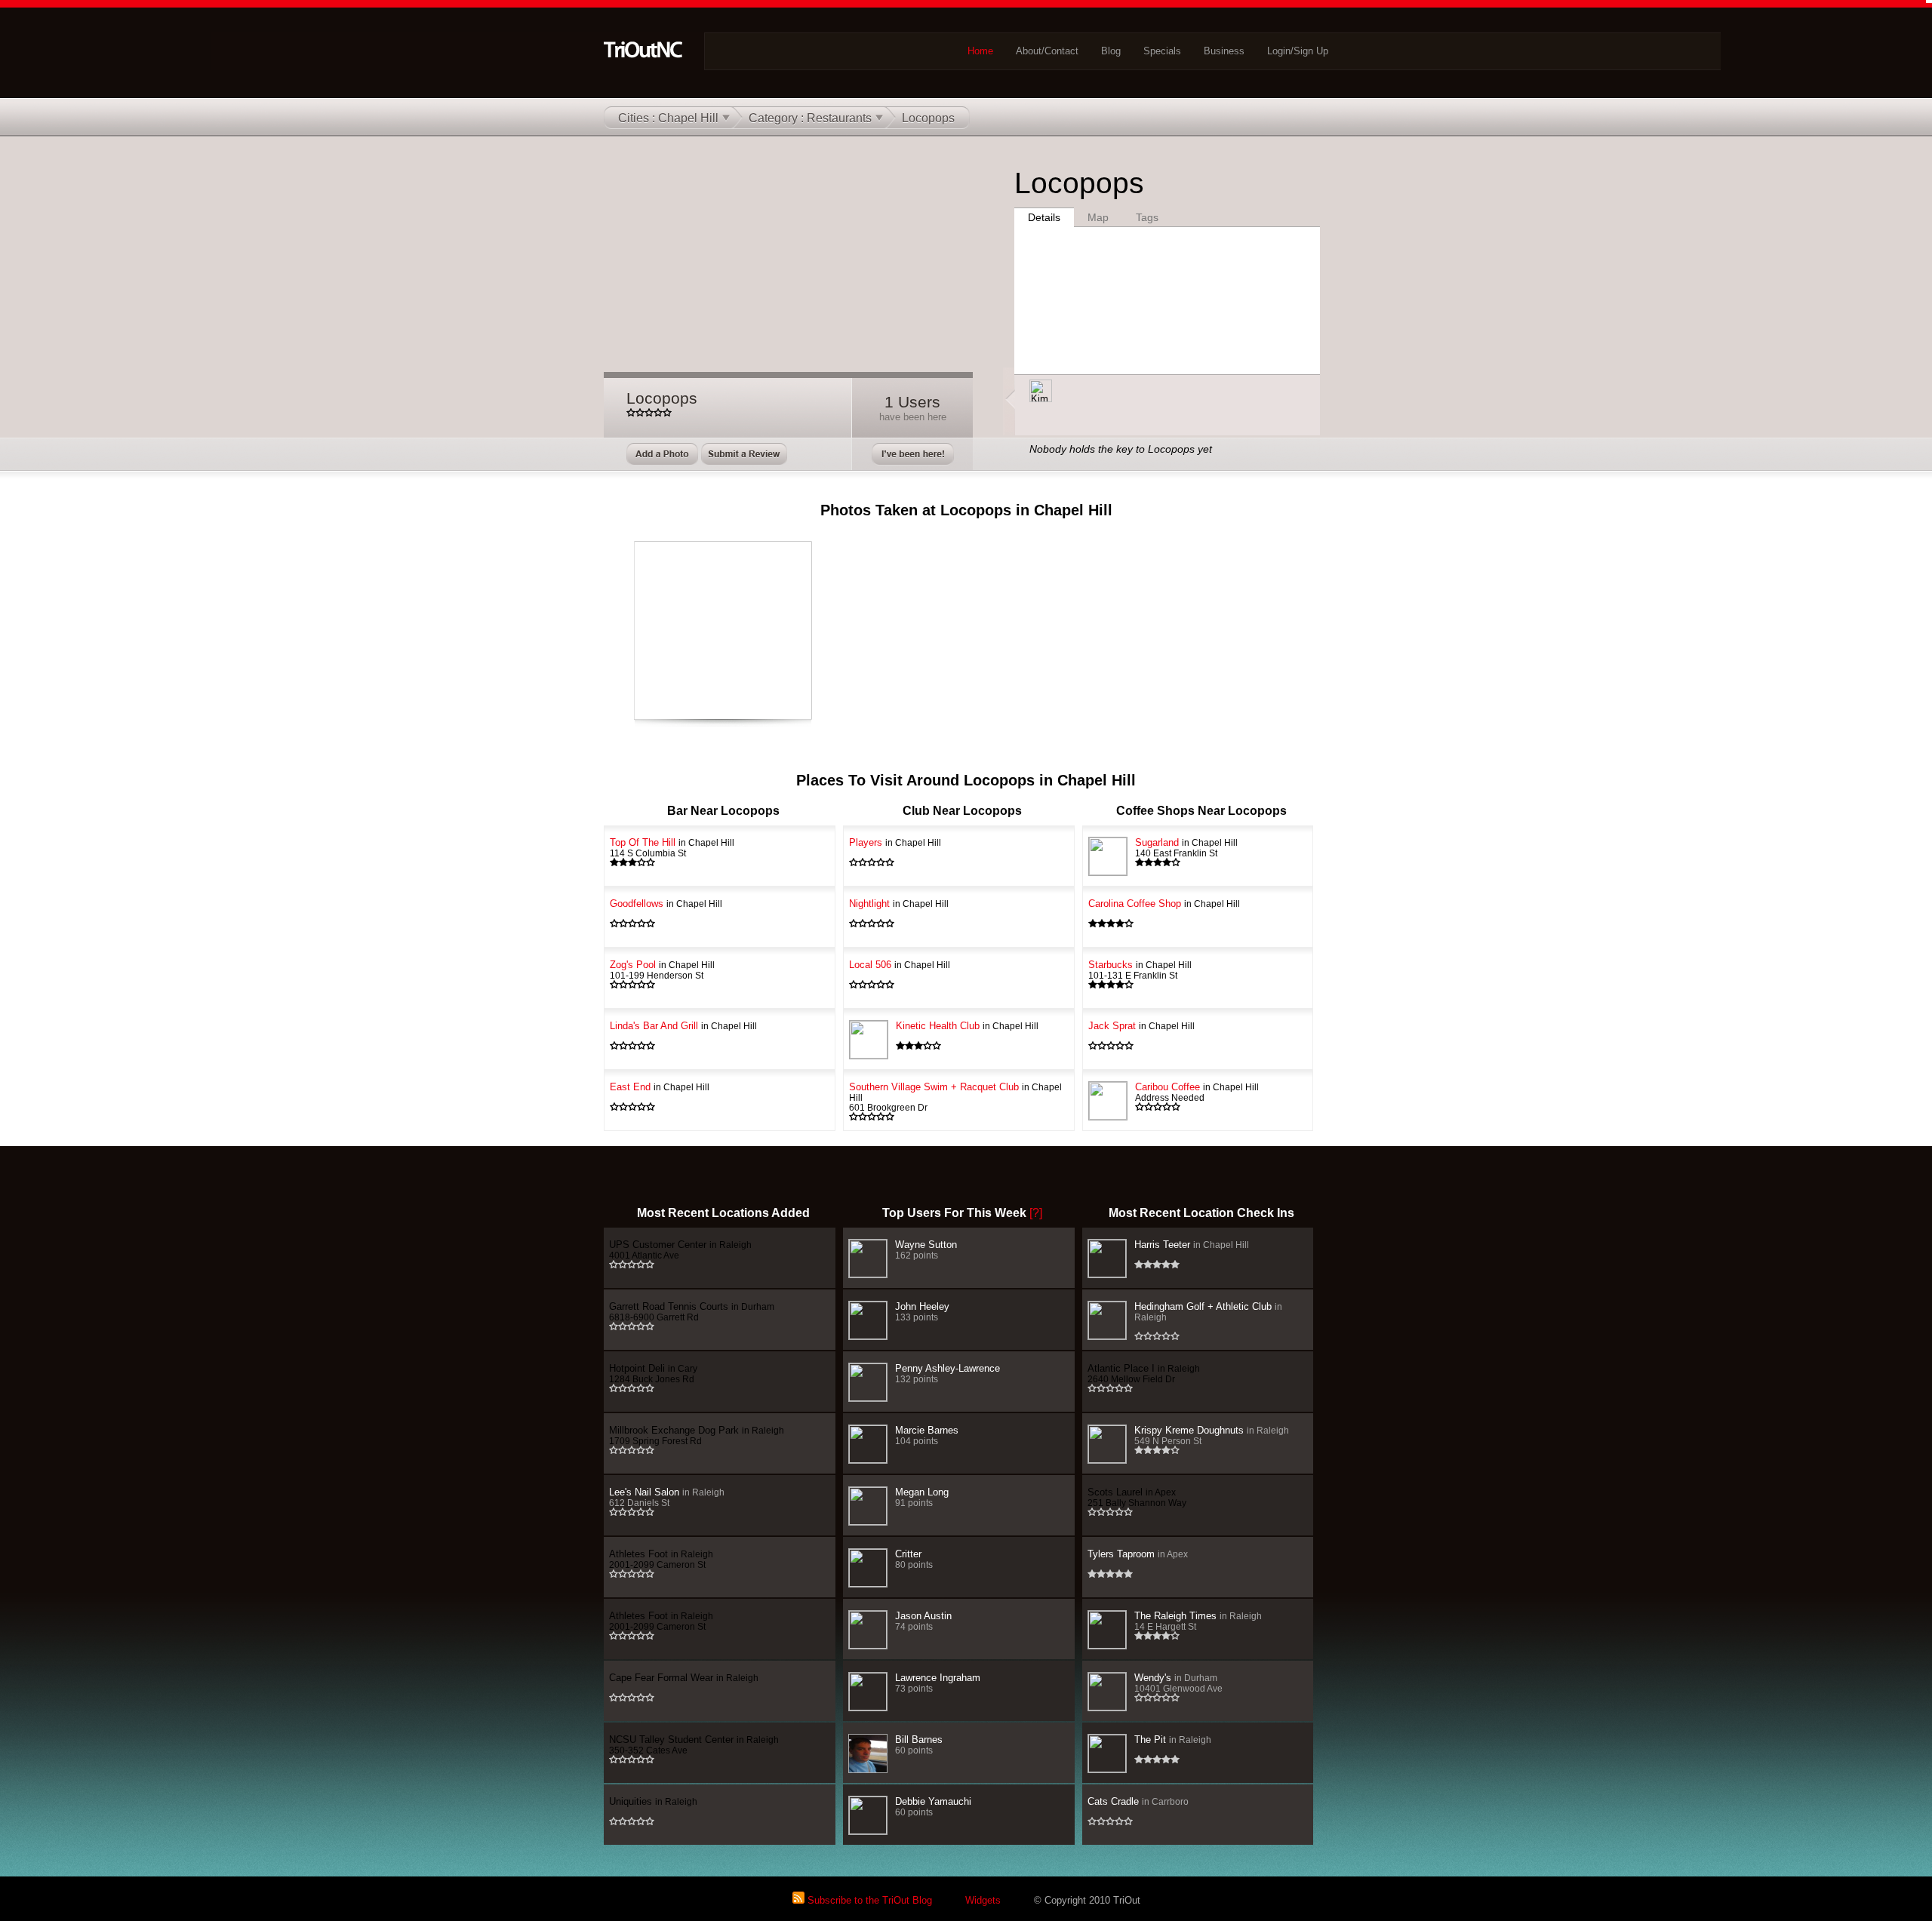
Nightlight (899, 904)
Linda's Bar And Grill (683, 1026)
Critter (914, 1559)
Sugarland (1186, 847)
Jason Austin (923, 1621)
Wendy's (1178, 1683)
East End (660, 1087)
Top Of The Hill (672, 847)
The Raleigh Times (1198, 1621)
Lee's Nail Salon (667, 1497)
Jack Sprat (1141, 1026)
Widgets (983, 1900)
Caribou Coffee (1197, 1092)
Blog (1111, 51)
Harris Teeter (1192, 1245)
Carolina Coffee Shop (1164, 904)
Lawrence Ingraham (938, 1683)
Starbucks (1140, 970)
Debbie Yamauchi (933, 1806)
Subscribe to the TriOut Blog (868, 1900)
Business (1224, 51)
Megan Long (922, 1497)
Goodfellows (666, 904)
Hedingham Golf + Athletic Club (1208, 1311)
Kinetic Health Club (967, 1026)
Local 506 (900, 965)
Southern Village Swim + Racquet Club (955, 1097)
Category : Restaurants (810, 118)
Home (980, 51)
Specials (1162, 51)
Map (1098, 217)
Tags (1147, 217)
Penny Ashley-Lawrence (948, 1373)
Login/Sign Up (1298, 51)
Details (1044, 217)
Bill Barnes (919, 1744)
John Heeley (922, 1311)
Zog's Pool (662, 970)
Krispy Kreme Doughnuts (1212, 1435)
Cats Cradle (1138, 1801)
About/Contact (1047, 51)
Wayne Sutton (926, 1249)
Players (895, 842)
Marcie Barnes (927, 1435)
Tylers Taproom (1138, 1554)
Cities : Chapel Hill (668, 118)
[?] (1036, 1213)
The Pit (1173, 1740)
